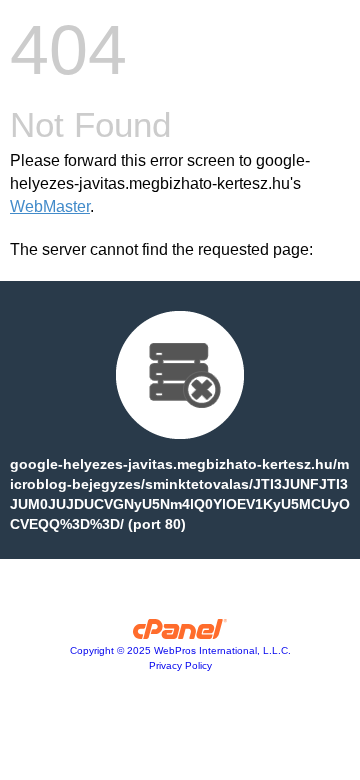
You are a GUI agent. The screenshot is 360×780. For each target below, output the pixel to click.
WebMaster (50, 206)
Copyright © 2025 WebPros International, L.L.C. (180, 650)
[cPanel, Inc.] (180, 634)
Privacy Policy (180, 665)
